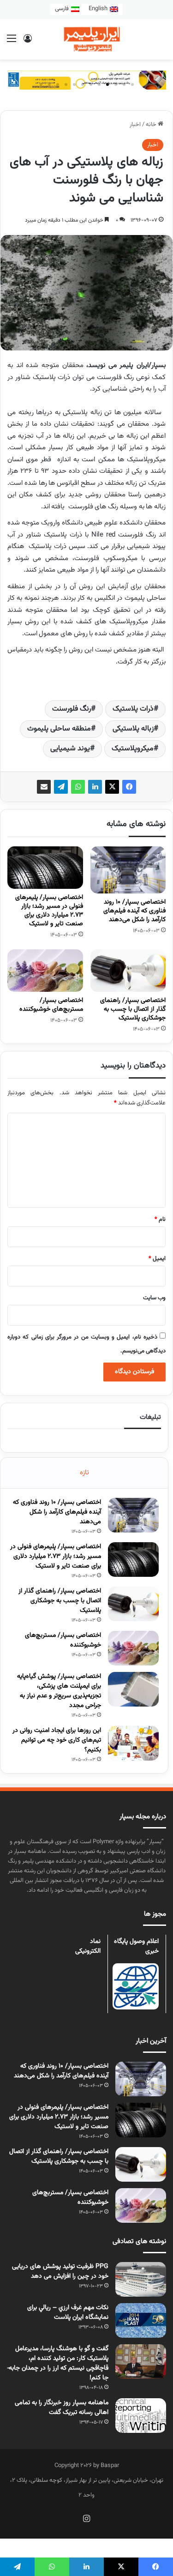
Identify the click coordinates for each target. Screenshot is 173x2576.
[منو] (12, 43)
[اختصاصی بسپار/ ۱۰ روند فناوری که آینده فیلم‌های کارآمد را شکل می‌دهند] (128, 870)
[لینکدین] (95, 787)
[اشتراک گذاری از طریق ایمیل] (44, 787)
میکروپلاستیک (133, 749)
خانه (152, 125)
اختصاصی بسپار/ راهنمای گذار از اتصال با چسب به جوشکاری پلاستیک (133, 1009)
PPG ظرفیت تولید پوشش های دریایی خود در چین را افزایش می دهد (60, 2271)
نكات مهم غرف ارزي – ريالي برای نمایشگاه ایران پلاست (68, 2313)
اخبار (135, 125)
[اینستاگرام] (87, 2518)
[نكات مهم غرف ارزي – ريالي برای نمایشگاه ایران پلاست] (141, 2320)
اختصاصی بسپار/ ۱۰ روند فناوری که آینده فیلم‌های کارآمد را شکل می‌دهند (134, 911)
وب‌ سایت (154, 1298)
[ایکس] (112, 787)
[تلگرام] (61, 787)
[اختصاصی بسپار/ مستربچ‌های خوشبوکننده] (45, 971)
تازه (84, 1473)
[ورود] (28, 43)
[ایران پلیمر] (87, 39)
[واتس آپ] (78, 787)
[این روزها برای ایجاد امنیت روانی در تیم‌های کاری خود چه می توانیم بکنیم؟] (133, 1743)
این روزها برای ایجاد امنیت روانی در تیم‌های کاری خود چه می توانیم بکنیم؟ (57, 1740)
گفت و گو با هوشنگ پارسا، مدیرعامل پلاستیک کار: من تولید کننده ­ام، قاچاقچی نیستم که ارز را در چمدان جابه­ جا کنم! (58, 2363)
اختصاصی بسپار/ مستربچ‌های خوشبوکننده (51, 1005)
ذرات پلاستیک (133, 709)
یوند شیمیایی (70, 749)
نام (160, 1219)
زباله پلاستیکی (133, 729)
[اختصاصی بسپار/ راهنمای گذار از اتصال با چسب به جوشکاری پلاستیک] (128, 971)
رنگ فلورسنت (72, 709)
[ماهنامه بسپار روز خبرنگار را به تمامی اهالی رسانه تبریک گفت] (141, 2416)
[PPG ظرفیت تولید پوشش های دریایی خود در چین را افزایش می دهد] (141, 2279)
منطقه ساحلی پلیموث (59, 729)
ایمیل (157, 1259)
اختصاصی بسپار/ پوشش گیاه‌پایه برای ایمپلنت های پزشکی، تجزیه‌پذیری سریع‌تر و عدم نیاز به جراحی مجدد (59, 1691)
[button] (132, 84)
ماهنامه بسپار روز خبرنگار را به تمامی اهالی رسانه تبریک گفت (62, 2408)
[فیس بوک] (129, 787)
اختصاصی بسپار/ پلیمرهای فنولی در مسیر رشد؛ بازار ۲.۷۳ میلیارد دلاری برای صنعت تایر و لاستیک (49, 911)
